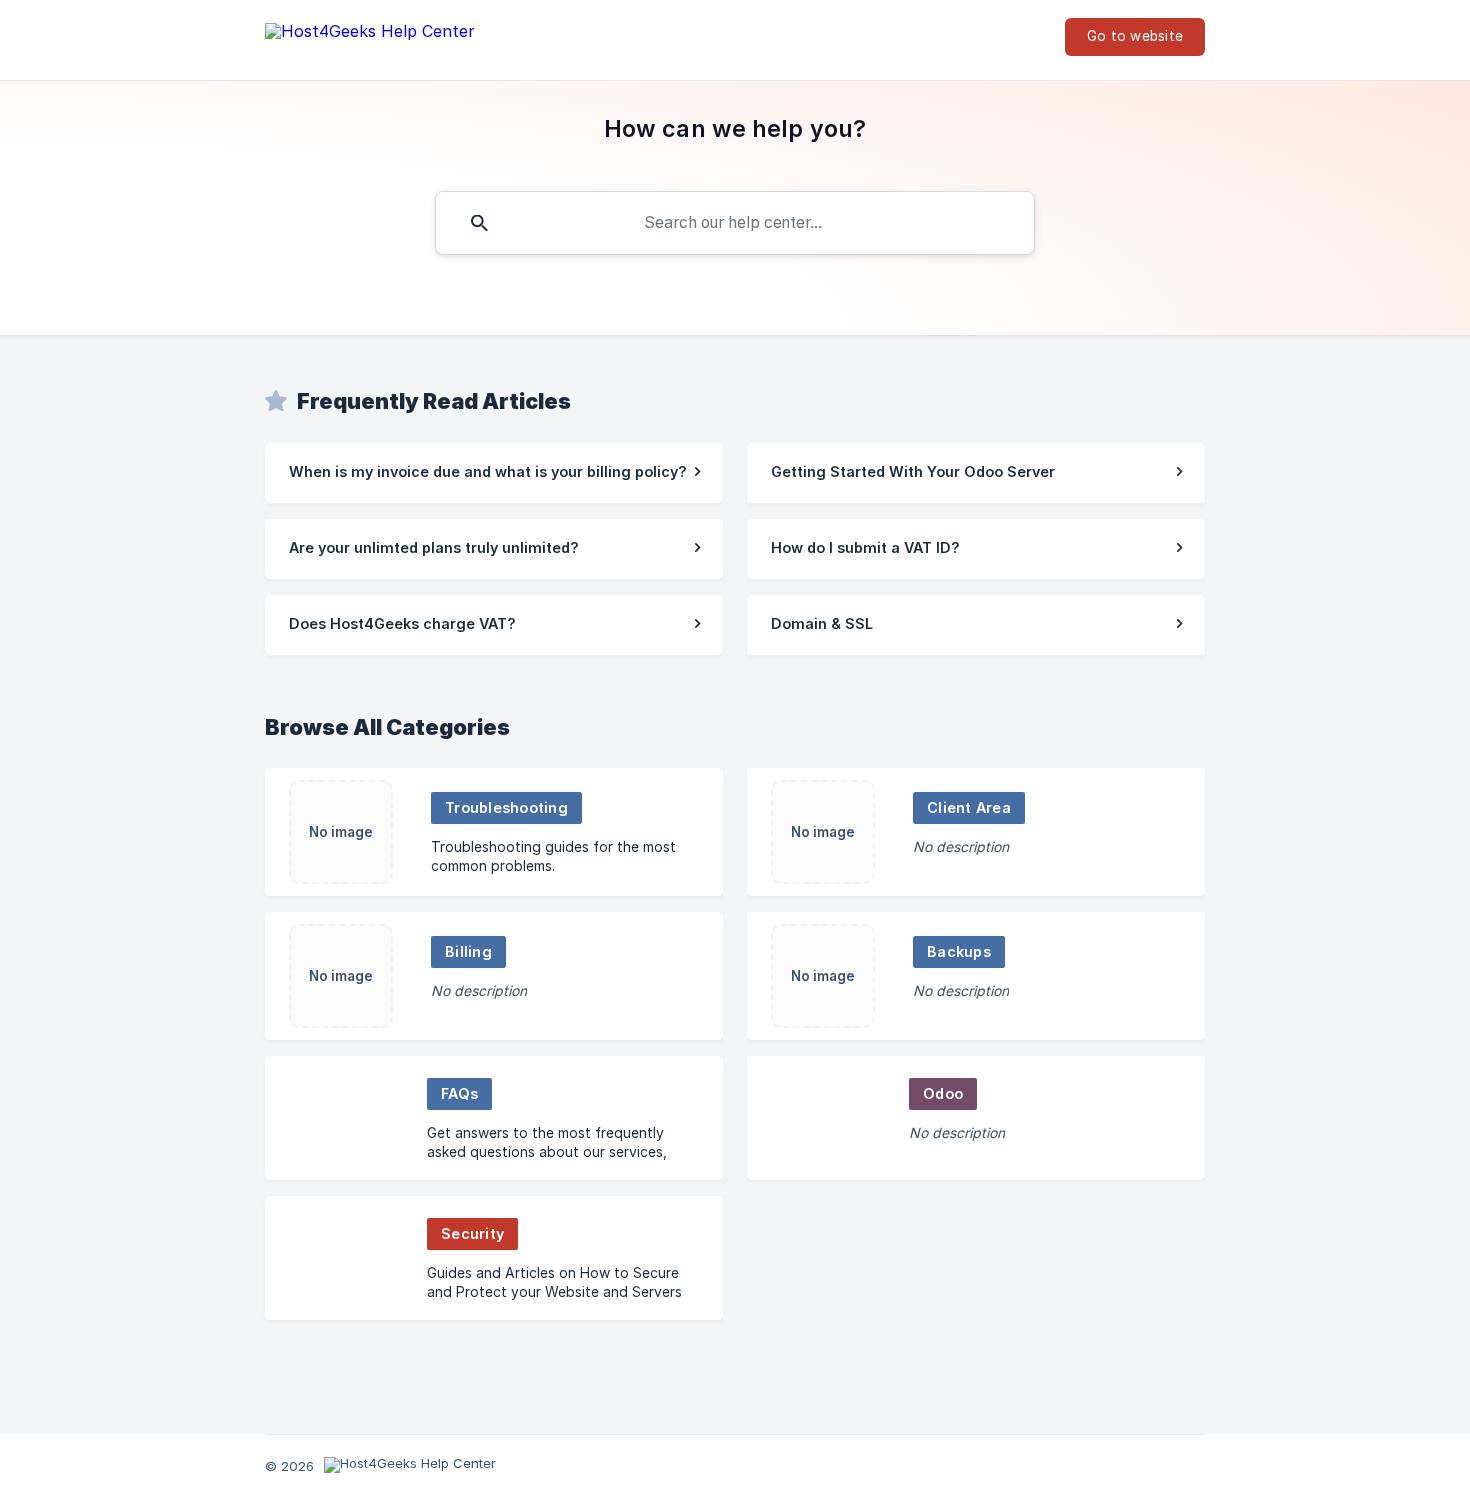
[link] (494, 473)
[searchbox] (735, 223)
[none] (370, 35)
